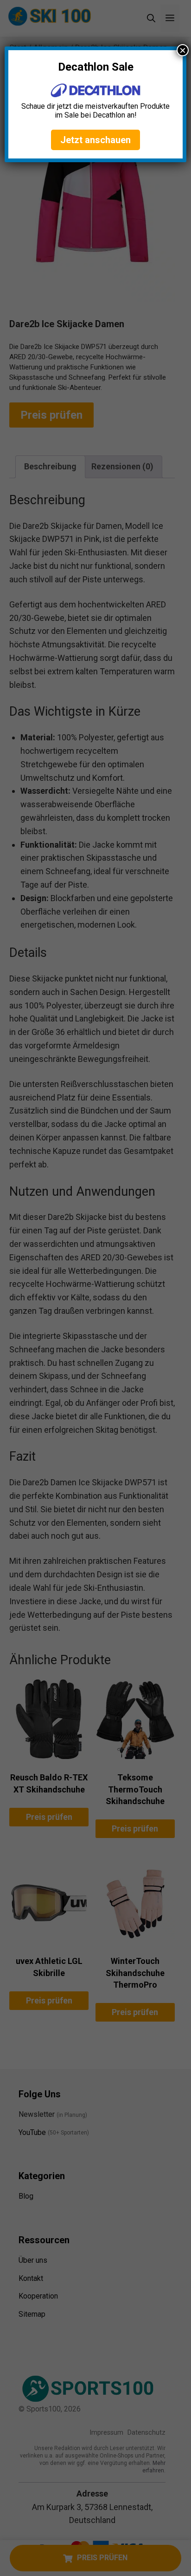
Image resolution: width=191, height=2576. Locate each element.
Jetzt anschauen (95, 140)
